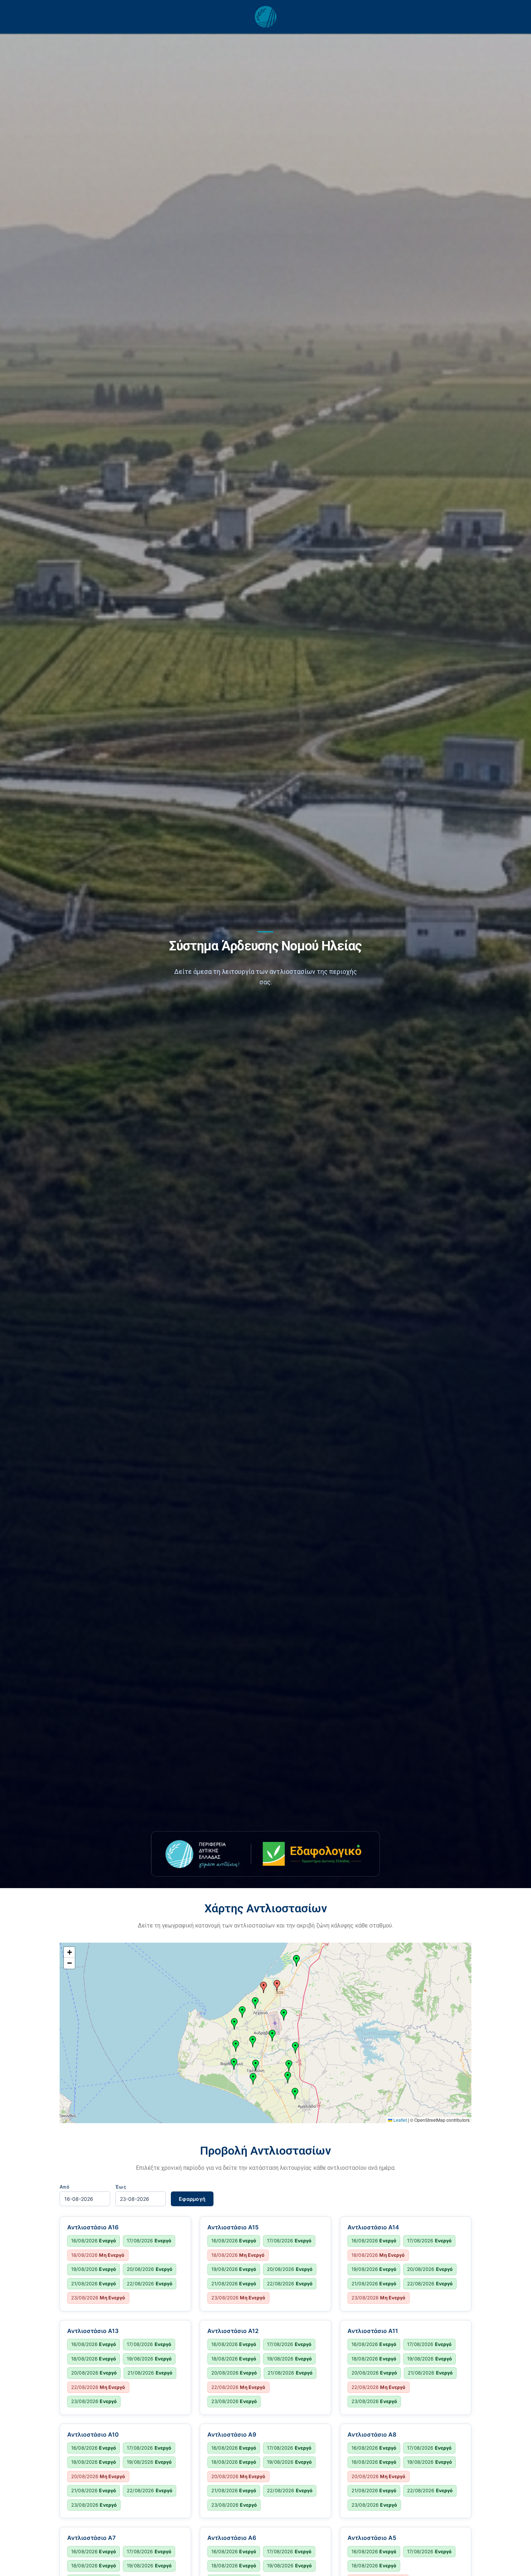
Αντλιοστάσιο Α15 (233, 2227)
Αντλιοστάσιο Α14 (373, 2227)
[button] (277, 1986)
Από (64, 2187)
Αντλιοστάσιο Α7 (91, 2538)
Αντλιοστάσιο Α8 (372, 2434)
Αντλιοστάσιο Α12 (233, 2331)
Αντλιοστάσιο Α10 (93, 2434)
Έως (121, 2187)
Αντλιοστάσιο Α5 (372, 2538)
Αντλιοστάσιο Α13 (93, 2331)
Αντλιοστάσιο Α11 (373, 2331)
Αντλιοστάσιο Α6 (232, 2538)
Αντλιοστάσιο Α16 (93, 2227)
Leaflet (400, 2120)
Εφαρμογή (192, 2199)
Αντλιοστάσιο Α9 (232, 2434)
